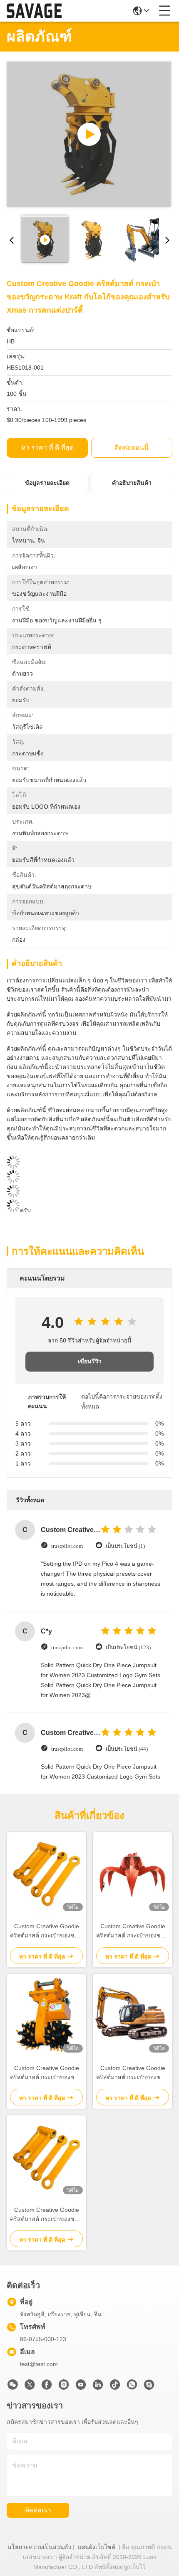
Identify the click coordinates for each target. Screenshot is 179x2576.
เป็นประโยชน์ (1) (125, 1546)
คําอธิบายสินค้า (132, 483)
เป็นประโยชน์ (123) (128, 1647)
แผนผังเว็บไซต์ (97, 2547)
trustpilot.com (67, 1546)
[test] (149, 2387)
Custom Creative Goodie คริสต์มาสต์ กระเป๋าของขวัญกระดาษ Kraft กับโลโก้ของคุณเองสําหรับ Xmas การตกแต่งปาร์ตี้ (46, 1931)
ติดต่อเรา (38, 2510)
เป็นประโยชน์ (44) (127, 1749)
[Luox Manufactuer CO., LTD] (34, 11)
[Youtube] (81, 2387)
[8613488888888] (132, 2387)
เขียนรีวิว (90, 1361)
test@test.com (39, 2364)
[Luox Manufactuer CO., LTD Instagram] (64, 2387)
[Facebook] (47, 2387)
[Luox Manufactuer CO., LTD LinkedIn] (98, 2387)
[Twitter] (30, 2387)
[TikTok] (115, 2387)
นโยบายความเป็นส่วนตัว (39, 2547)
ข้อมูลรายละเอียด (47, 483)
